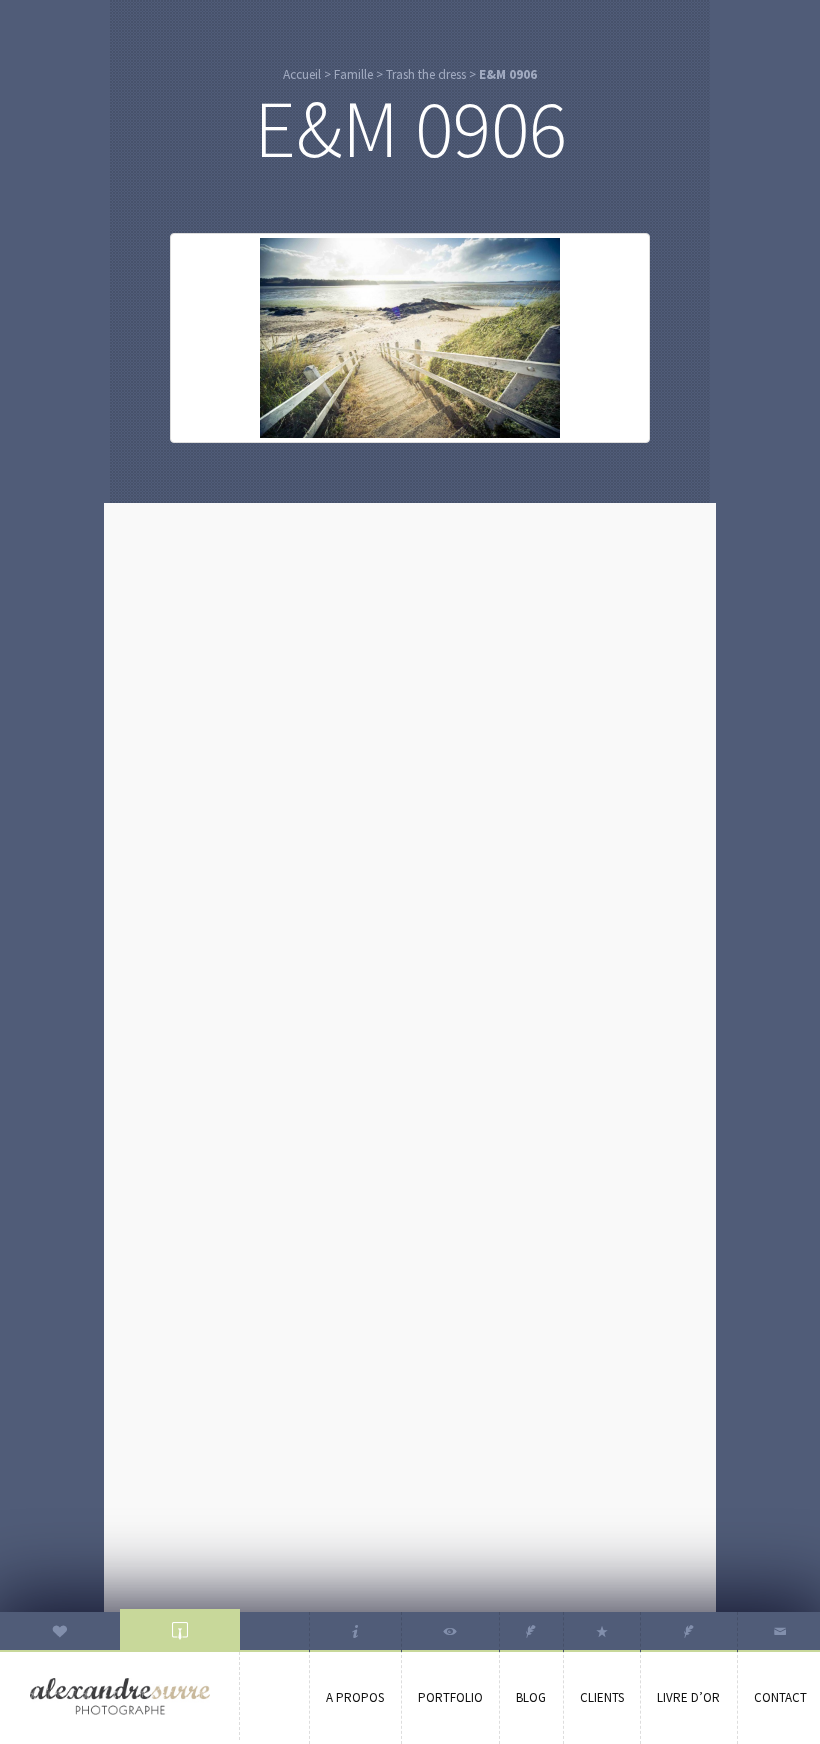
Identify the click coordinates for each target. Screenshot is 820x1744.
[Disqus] (410, 769)
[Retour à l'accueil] (120, 1696)
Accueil (302, 74)
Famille (353, 74)
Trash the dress (426, 74)
